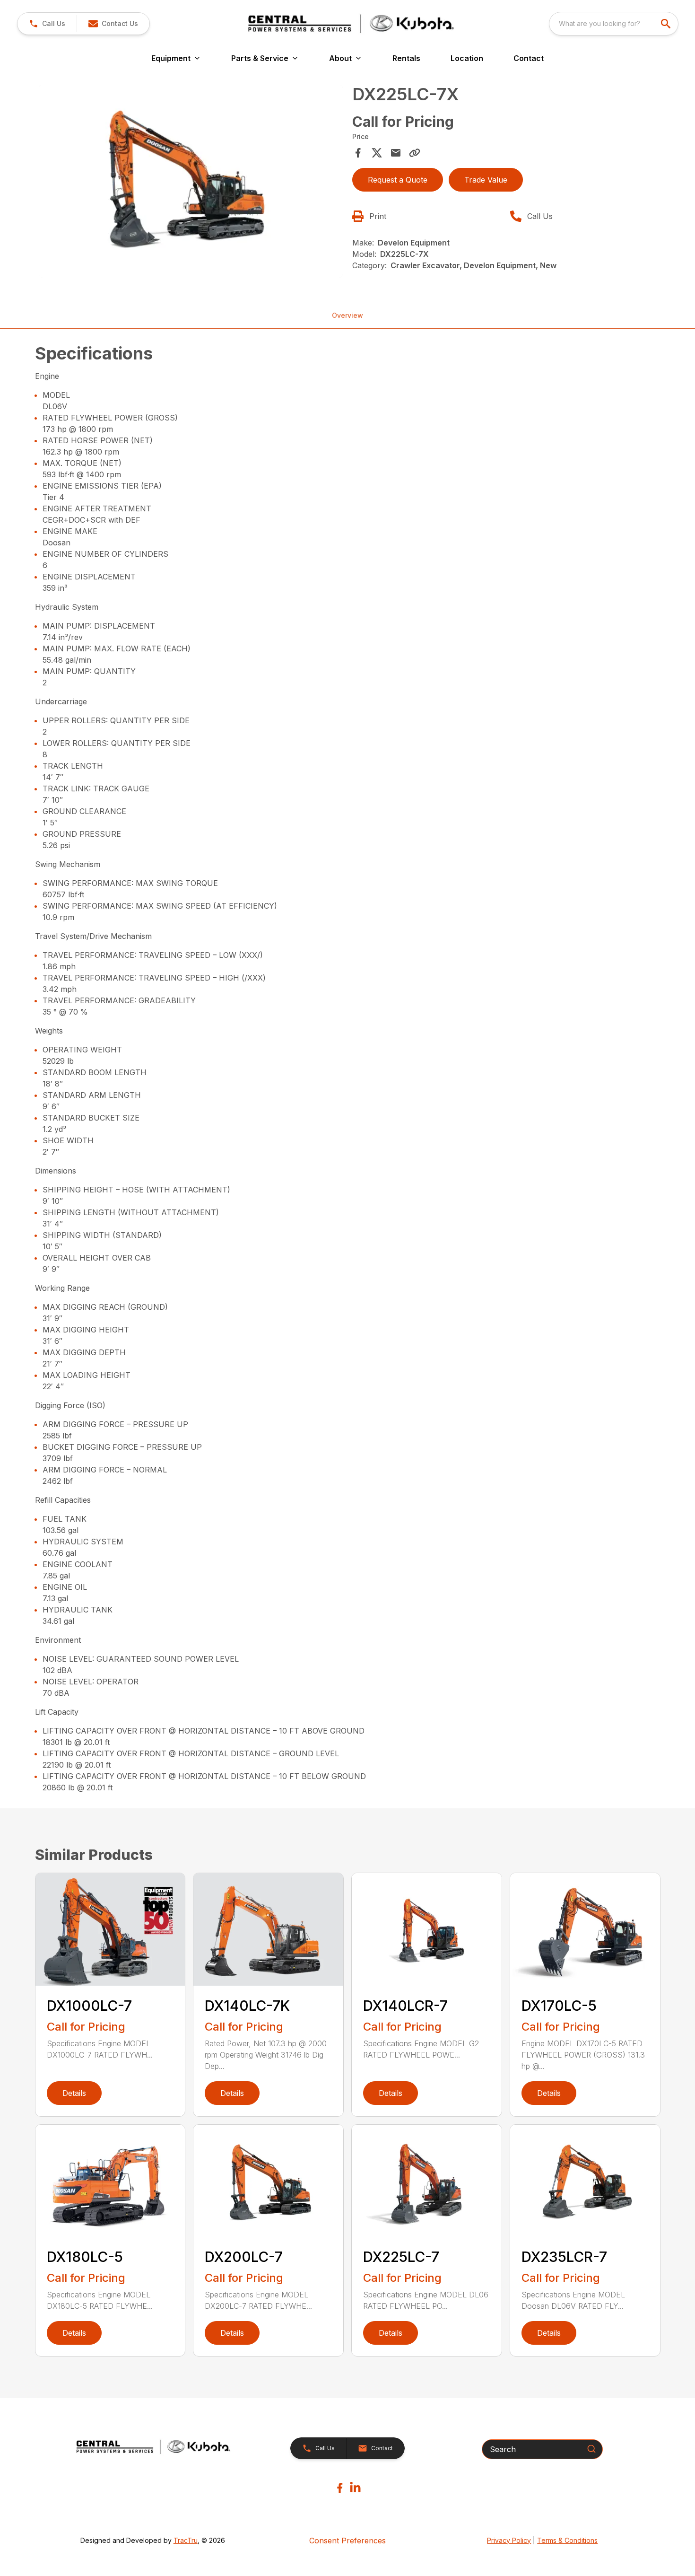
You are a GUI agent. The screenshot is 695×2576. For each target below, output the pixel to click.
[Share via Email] (396, 153)
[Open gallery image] (191, 181)
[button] (47, 24)
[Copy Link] (415, 153)
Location (467, 58)
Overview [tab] (347, 315)
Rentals (406, 58)
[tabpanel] (191, 183)
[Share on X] (377, 153)
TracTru (186, 2540)
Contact (529, 58)
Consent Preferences (347, 2541)
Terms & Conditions (567, 2540)
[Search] (591, 2449)
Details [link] (74, 2093)
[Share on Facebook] (358, 153)
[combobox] (614, 24)
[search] (667, 24)
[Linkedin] (355, 2488)
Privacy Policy (509, 2540)
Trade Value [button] (486, 180)
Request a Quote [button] (398, 180)
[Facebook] (340, 2488)
